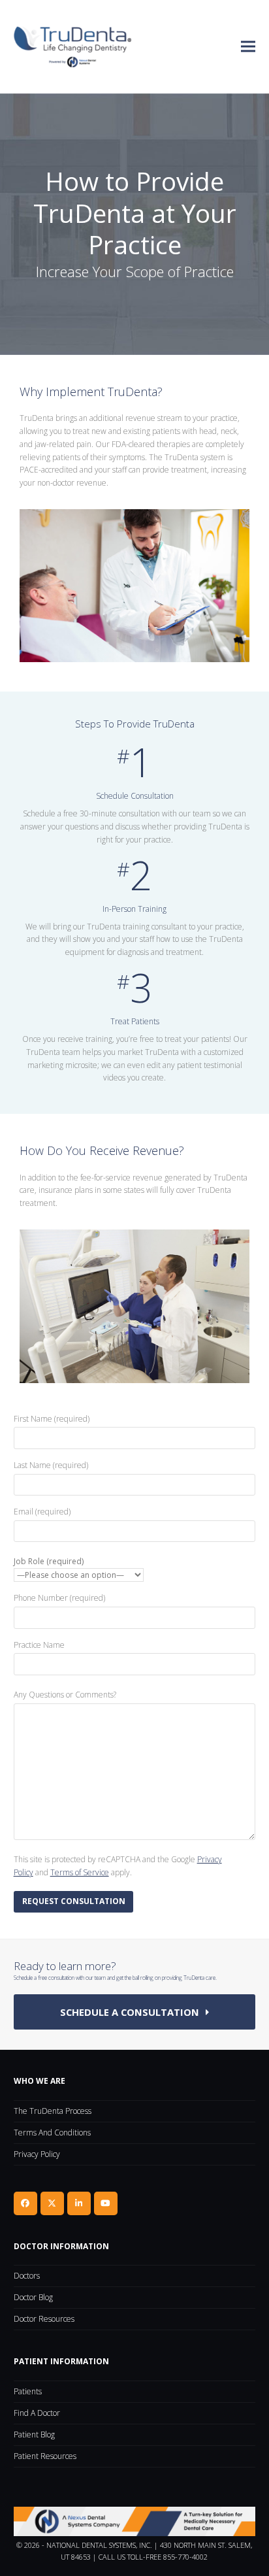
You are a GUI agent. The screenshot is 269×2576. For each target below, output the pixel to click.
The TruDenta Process (53, 2111)
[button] (248, 47)
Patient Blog (34, 2434)
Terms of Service (80, 1872)
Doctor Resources (44, 2319)
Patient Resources (45, 2456)
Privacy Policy (37, 2154)
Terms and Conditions (52, 2133)
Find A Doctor (37, 2413)
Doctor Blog (33, 2297)
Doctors (27, 2276)
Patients (28, 2391)
